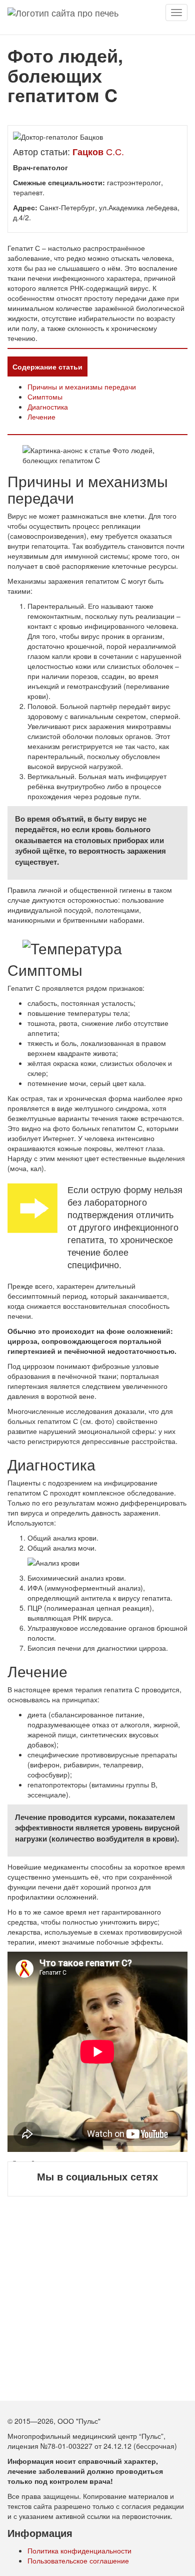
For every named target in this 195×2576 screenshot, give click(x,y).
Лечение (41, 417)
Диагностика (48, 407)
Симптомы (45, 397)
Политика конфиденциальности (79, 2550)
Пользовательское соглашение (78, 2560)
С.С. (98, 151)
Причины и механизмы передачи (82, 387)
